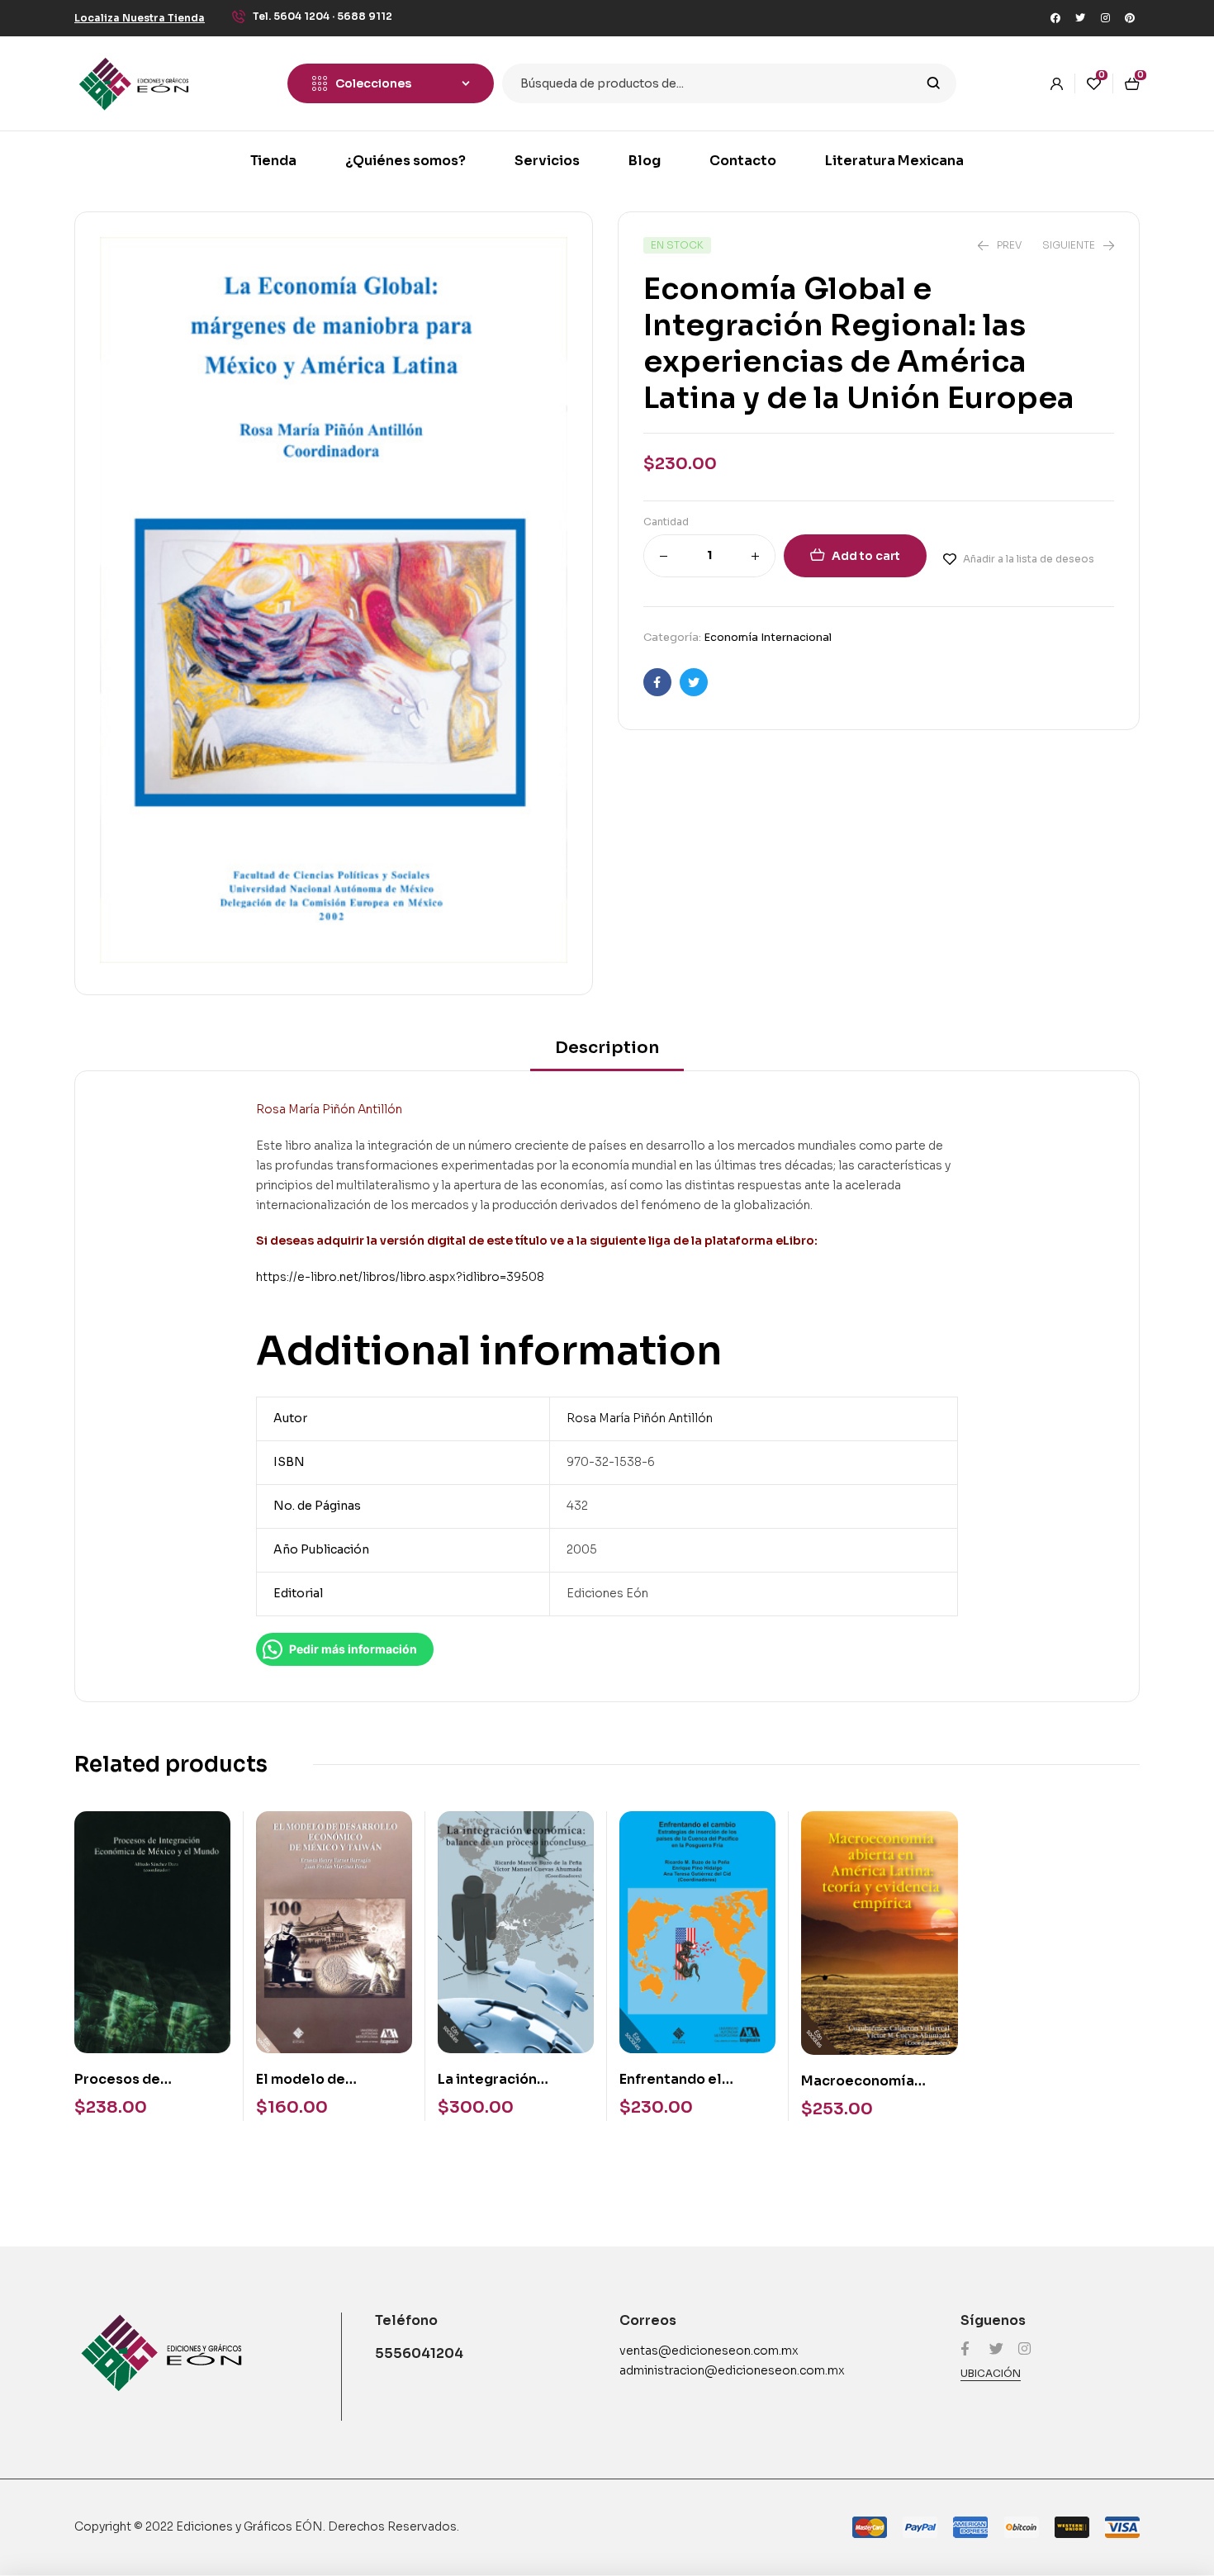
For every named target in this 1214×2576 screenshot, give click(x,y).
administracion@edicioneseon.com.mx (732, 2370)
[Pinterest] (1130, 18)
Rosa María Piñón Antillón (640, 1418)
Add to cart (866, 556)
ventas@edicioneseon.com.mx (709, 2351)
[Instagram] (1105, 18)
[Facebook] (1055, 18)
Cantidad (666, 522)
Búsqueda (934, 83)
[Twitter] (1080, 18)
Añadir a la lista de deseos (1029, 559)
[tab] (607, 1053)
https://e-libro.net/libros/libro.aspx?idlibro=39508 (400, 1277)
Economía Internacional (768, 637)
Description (607, 1048)
